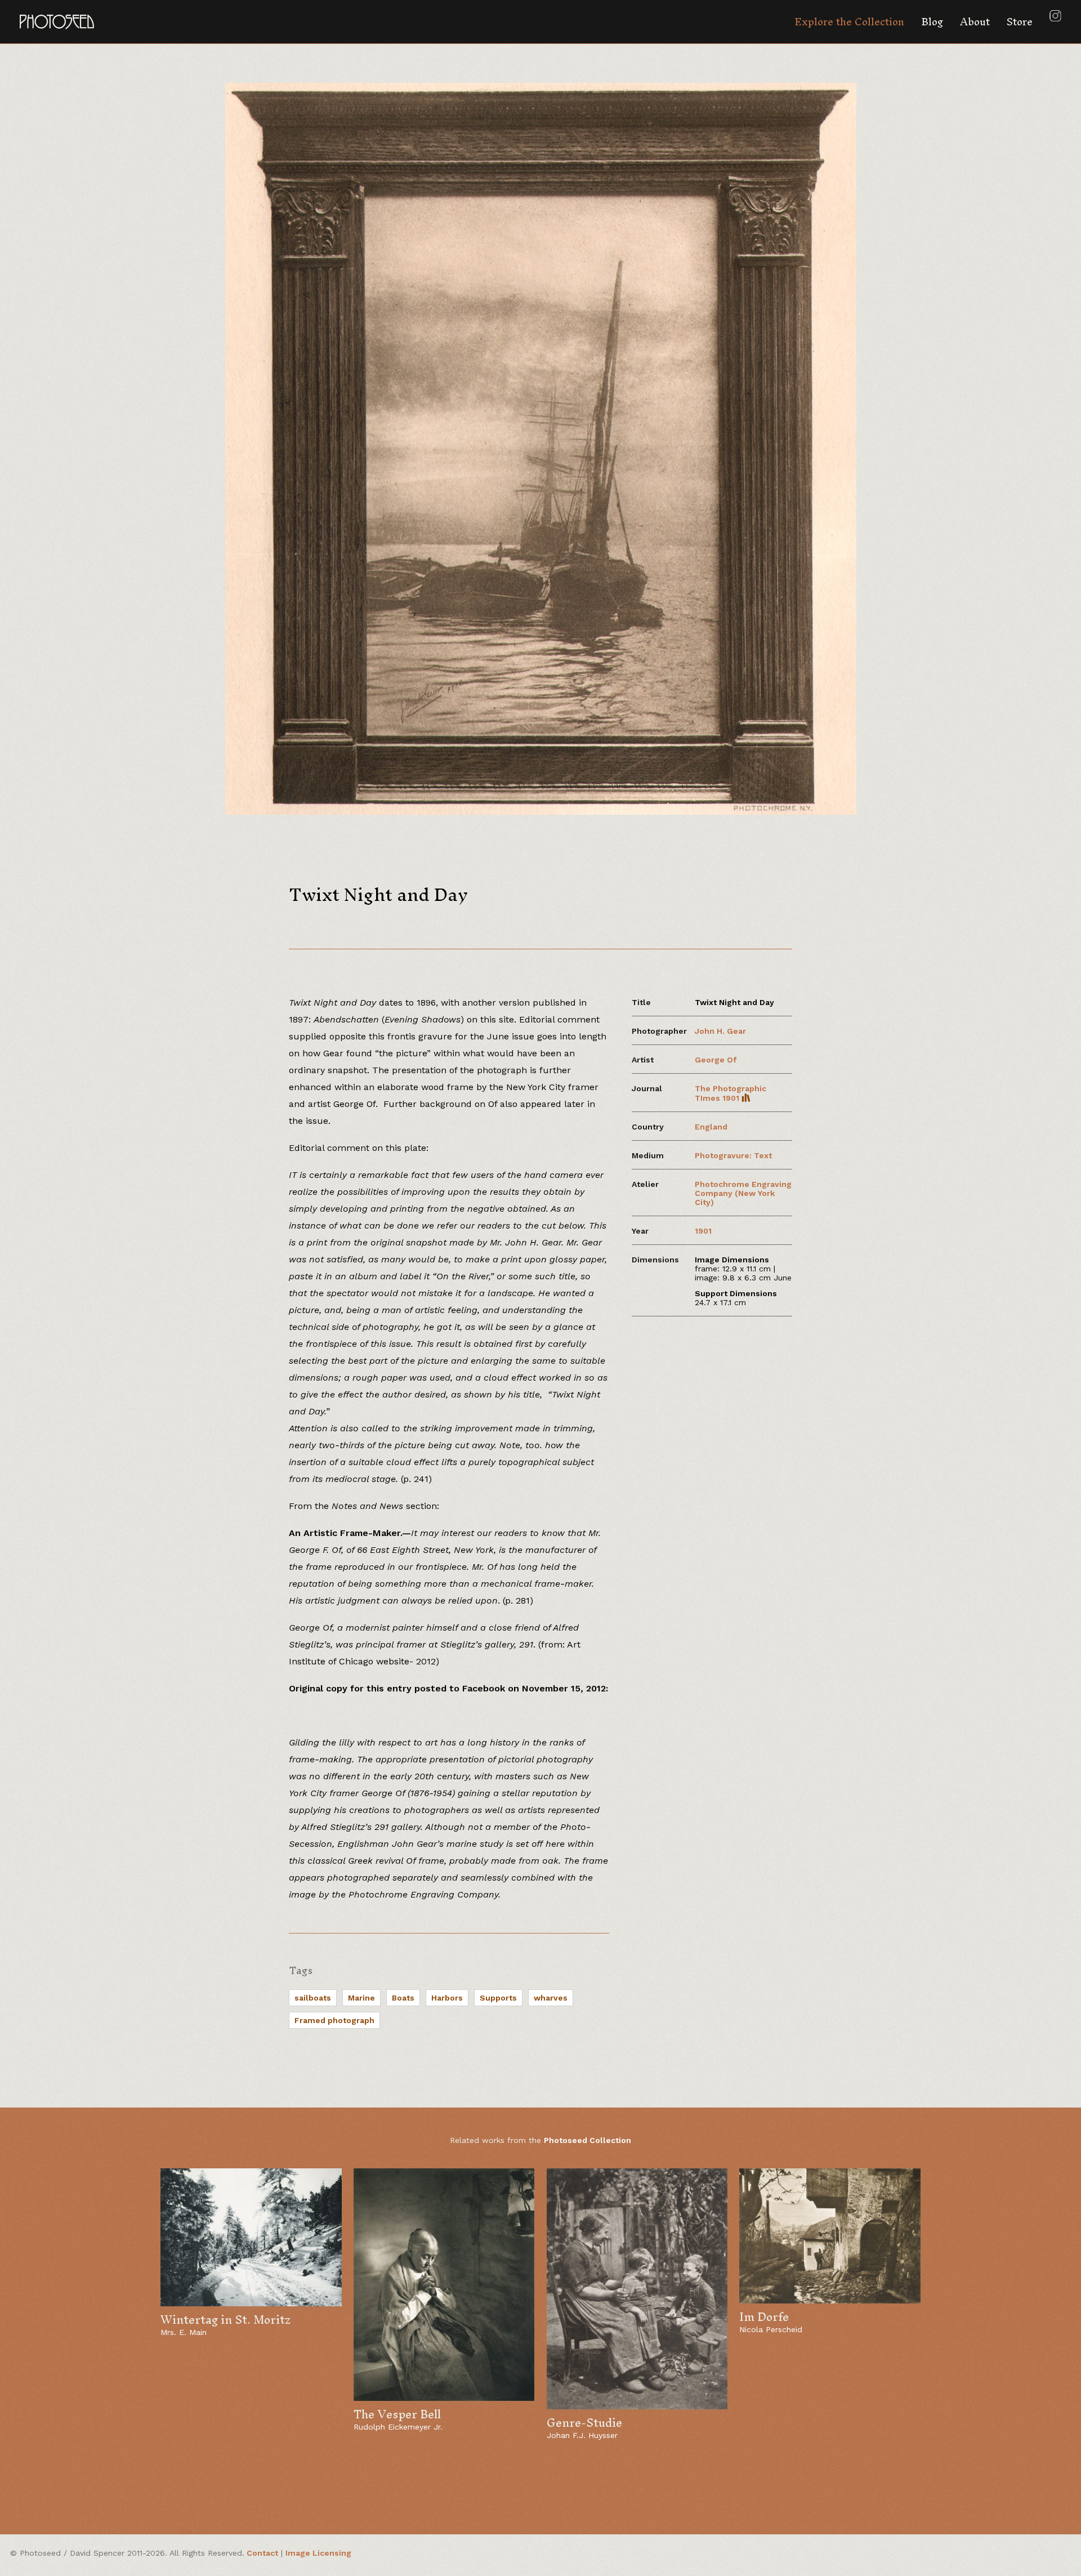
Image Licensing (318, 2553)
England (711, 1127)
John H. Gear (720, 1031)
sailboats (313, 1998)
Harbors (447, 1998)
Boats (403, 1998)
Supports (498, 1998)
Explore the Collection (849, 22)
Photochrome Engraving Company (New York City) (743, 1193)
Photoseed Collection (588, 2140)
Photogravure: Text (733, 1155)
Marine (361, 1998)
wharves (551, 1998)
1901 (703, 1231)
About (975, 22)
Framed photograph (334, 2020)
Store (1020, 22)
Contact (262, 2553)
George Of (716, 1060)
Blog (932, 22)
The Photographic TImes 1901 (731, 1093)
